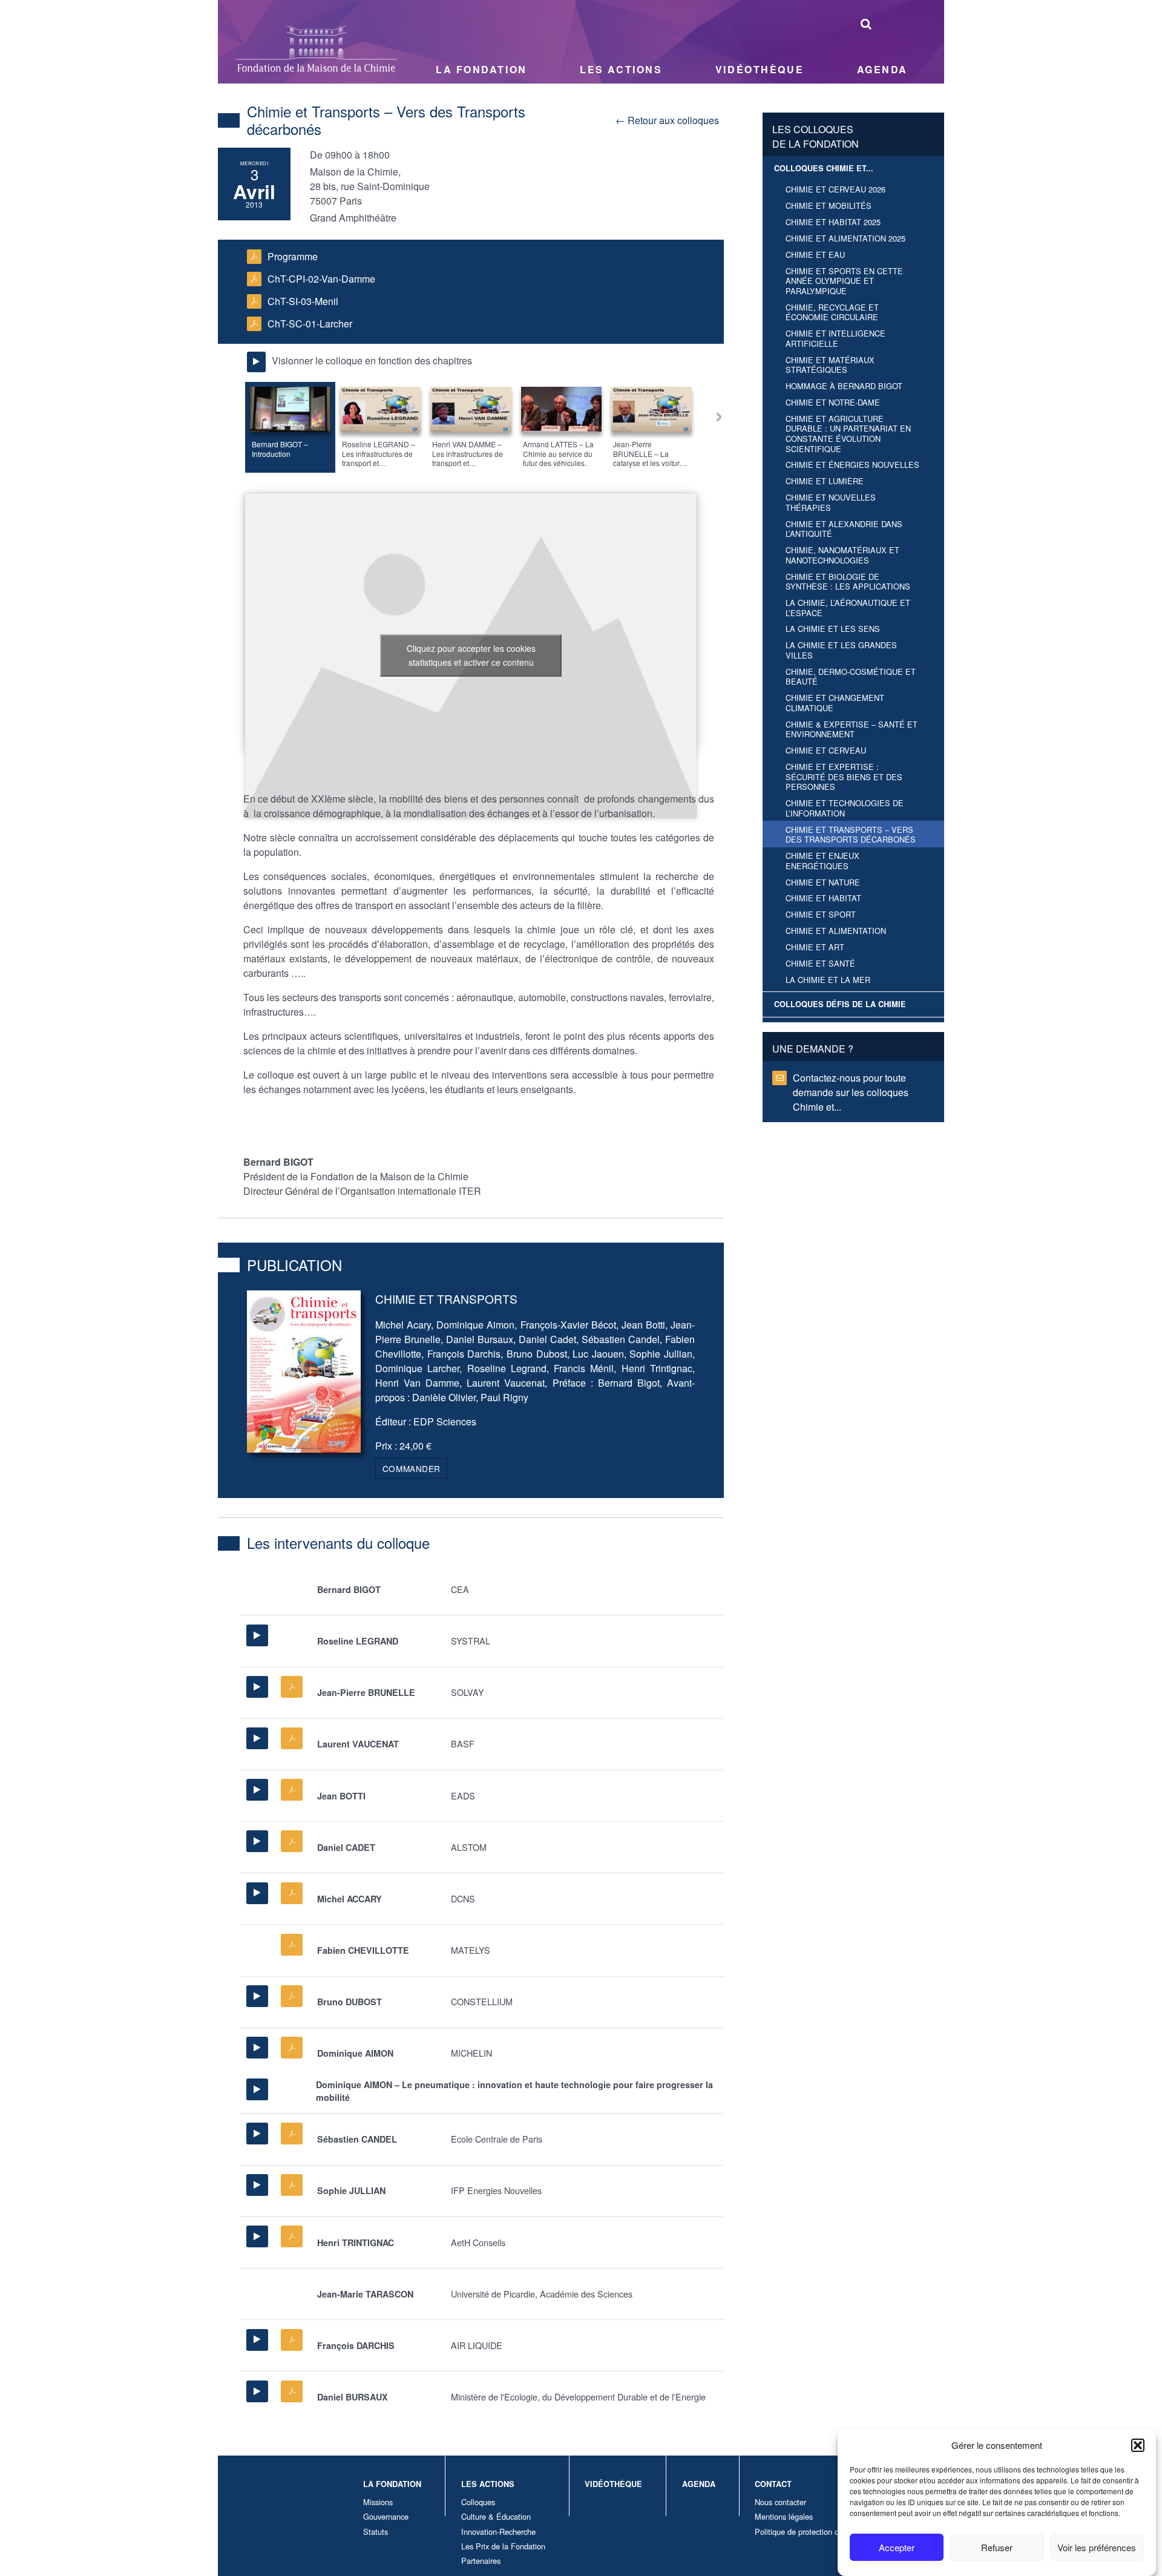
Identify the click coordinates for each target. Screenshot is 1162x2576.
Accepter (897, 2547)
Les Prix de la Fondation (503, 2546)
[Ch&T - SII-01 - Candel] (292, 2134)
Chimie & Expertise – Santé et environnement (852, 729)
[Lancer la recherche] (866, 23)
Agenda (882, 69)
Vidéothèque (760, 69)
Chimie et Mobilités (829, 205)
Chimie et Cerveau (826, 750)
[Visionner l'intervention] (257, 1635)
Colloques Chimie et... (824, 168)
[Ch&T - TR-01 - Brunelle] (292, 1687)
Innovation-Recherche (498, 2532)
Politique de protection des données (816, 2532)
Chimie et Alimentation (836, 931)
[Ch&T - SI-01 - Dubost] (292, 1996)
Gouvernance (386, 2516)
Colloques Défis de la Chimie (840, 1004)
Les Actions (621, 69)
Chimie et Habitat (823, 898)
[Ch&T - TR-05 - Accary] (292, 1893)
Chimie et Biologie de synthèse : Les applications (848, 582)
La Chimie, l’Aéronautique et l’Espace (848, 608)
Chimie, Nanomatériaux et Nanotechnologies (842, 555)
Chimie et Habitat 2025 (833, 222)
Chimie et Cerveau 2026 (835, 189)
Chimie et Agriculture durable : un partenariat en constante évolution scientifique (848, 434)
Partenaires (481, 2561)
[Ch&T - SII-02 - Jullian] (292, 2185)
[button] (1138, 2445)
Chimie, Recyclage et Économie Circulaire (832, 312)
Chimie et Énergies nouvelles (852, 465)
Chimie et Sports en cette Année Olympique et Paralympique (844, 281)
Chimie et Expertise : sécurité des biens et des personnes (844, 777)
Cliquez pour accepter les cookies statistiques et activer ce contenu (471, 655)
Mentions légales (784, 2516)
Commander (412, 1468)
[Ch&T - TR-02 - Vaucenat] (292, 1738)
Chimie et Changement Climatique (835, 703)
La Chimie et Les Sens (833, 629)
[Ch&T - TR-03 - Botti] (292, 1790)
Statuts (376, 2532)
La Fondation (481, 69)
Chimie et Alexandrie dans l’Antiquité (844, 529)
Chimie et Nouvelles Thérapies (831, 502)
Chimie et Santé (820, 963)
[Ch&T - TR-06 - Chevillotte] (292, 1945)
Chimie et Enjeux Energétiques (822, 861)
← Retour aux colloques (667, 120)
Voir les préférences (1097, 2547)
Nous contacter (780, 2502)
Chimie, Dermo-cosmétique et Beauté (851, 677)
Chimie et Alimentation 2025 (845, 238)
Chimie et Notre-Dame (833, 402)
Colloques (478, 2502)
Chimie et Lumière (825, 481)
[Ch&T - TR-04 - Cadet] (292, 1841)
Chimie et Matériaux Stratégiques (830, 365)
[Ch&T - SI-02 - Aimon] (292, 2048)
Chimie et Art (815, 947)
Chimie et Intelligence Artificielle (835, 338)
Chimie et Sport (821, 914)
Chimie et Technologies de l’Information (845, 808)
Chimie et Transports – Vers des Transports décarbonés (851, 835)
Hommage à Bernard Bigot (844, 386)
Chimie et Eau (815, 255)
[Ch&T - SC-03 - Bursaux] (292, 2391)
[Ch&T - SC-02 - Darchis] (292, 2340)
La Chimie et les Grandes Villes (841, 650)
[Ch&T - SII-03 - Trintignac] (292, 2236)
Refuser (997, 2547)
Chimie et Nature (823, 882)
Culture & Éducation (496, 2516)
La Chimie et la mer (828, 980)
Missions (378, 2502)
